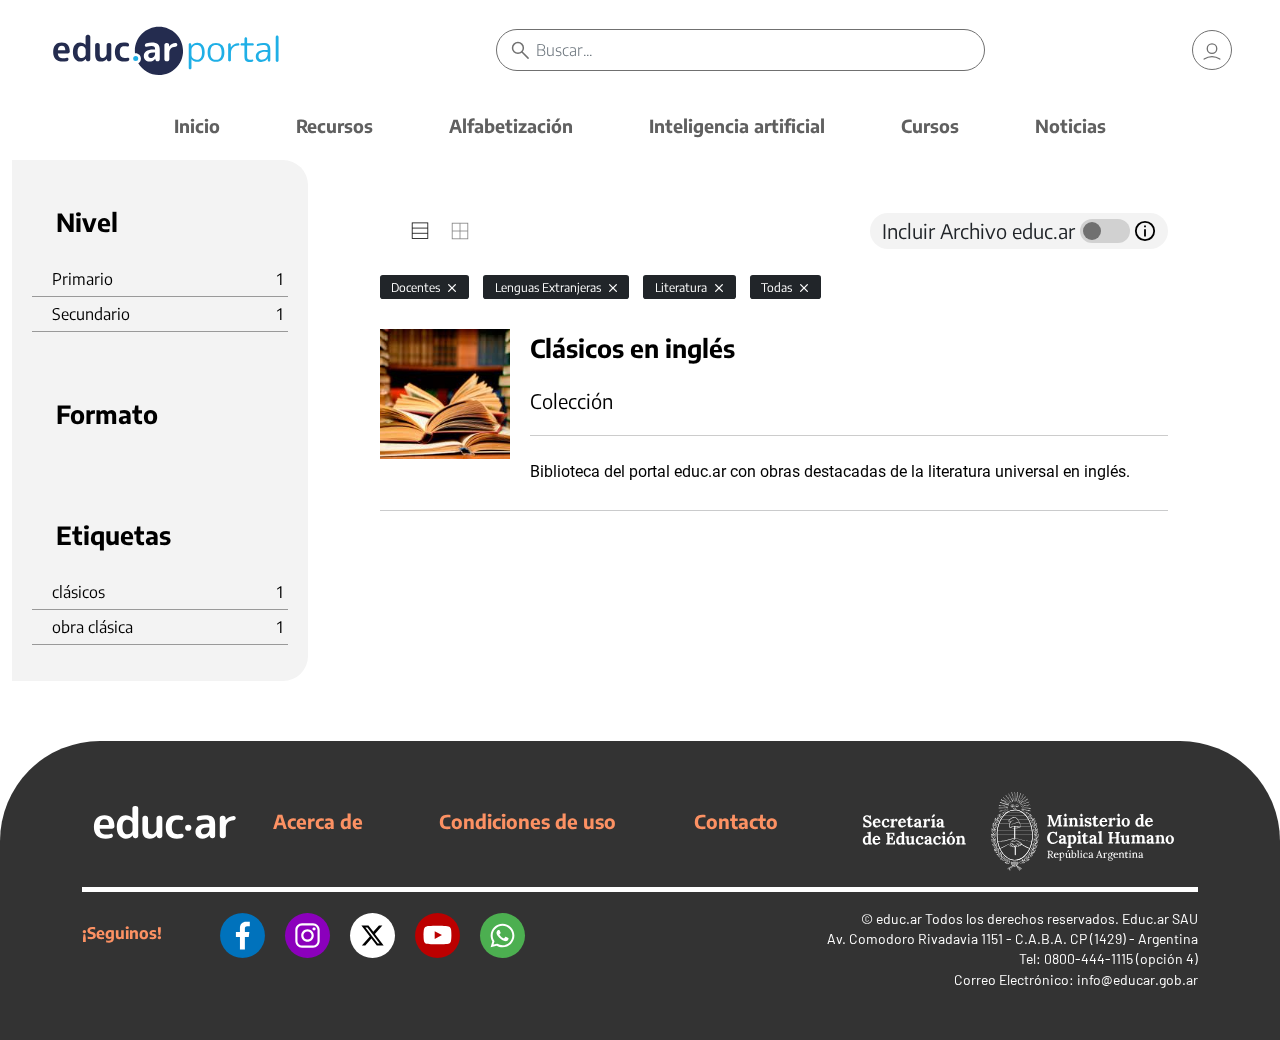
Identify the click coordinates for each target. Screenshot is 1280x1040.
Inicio (197, 125)
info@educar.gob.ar (1137, 979)
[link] (1212, 50)
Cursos (930, 125)
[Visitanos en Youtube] (437, 933)
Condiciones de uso (527, 821)
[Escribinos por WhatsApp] (502, 933)
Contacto (736, 821)
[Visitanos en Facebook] (242, 933)
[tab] (420, 231)
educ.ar (899, 918)
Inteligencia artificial (737, 125)
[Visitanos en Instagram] (307, 933)
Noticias (1070, 125)
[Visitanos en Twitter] (372, 933)
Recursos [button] (334, 125)
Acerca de (318, 821)
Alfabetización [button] (511, 125)
